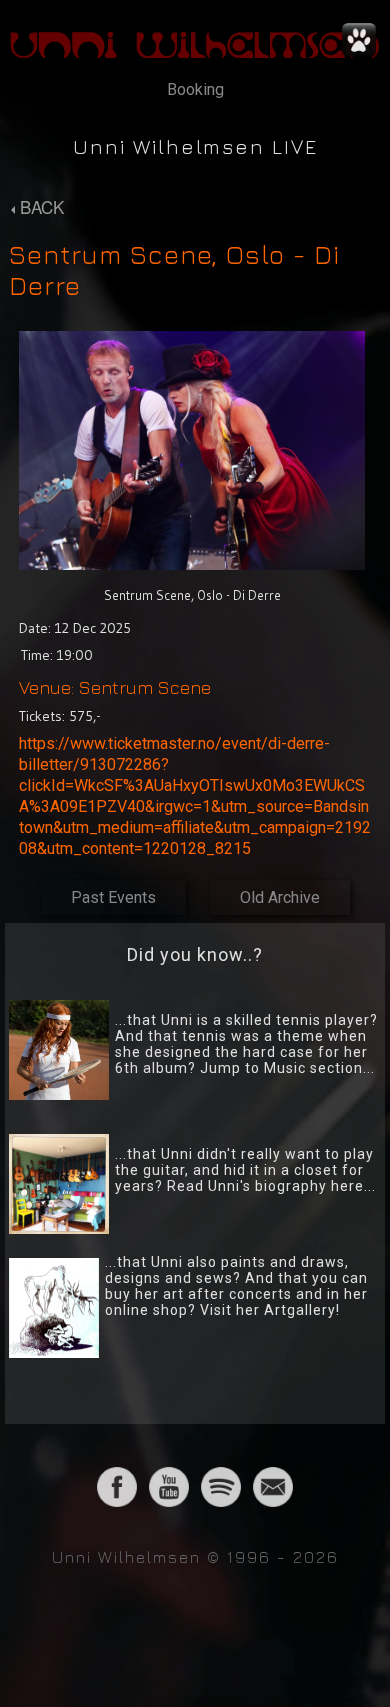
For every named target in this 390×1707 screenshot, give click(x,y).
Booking (195, 89)
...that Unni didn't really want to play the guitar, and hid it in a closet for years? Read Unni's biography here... (245, 1170)
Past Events (113, 897)
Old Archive (280, 897)
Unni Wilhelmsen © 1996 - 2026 (195, 1557)
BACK (39, 206)
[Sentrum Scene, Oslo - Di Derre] (192, 572)
